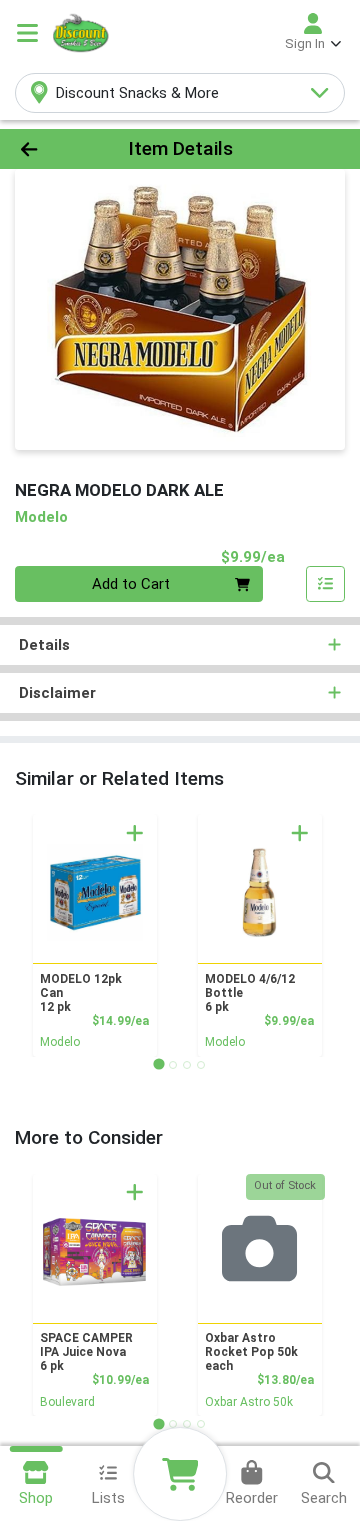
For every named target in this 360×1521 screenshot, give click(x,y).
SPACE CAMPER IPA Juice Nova (86, 1352)
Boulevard (67, 1402)
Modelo (60, 1042)
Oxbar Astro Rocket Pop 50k (251, 1352)
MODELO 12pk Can (81, 993)
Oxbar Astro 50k (249, 1402)
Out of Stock (285, 1185)
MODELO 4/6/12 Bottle (250, 993)
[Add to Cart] (135, 833)
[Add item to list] (326, 584)
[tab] (158, 1064)
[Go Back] (56, 149)
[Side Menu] (27, 33)
